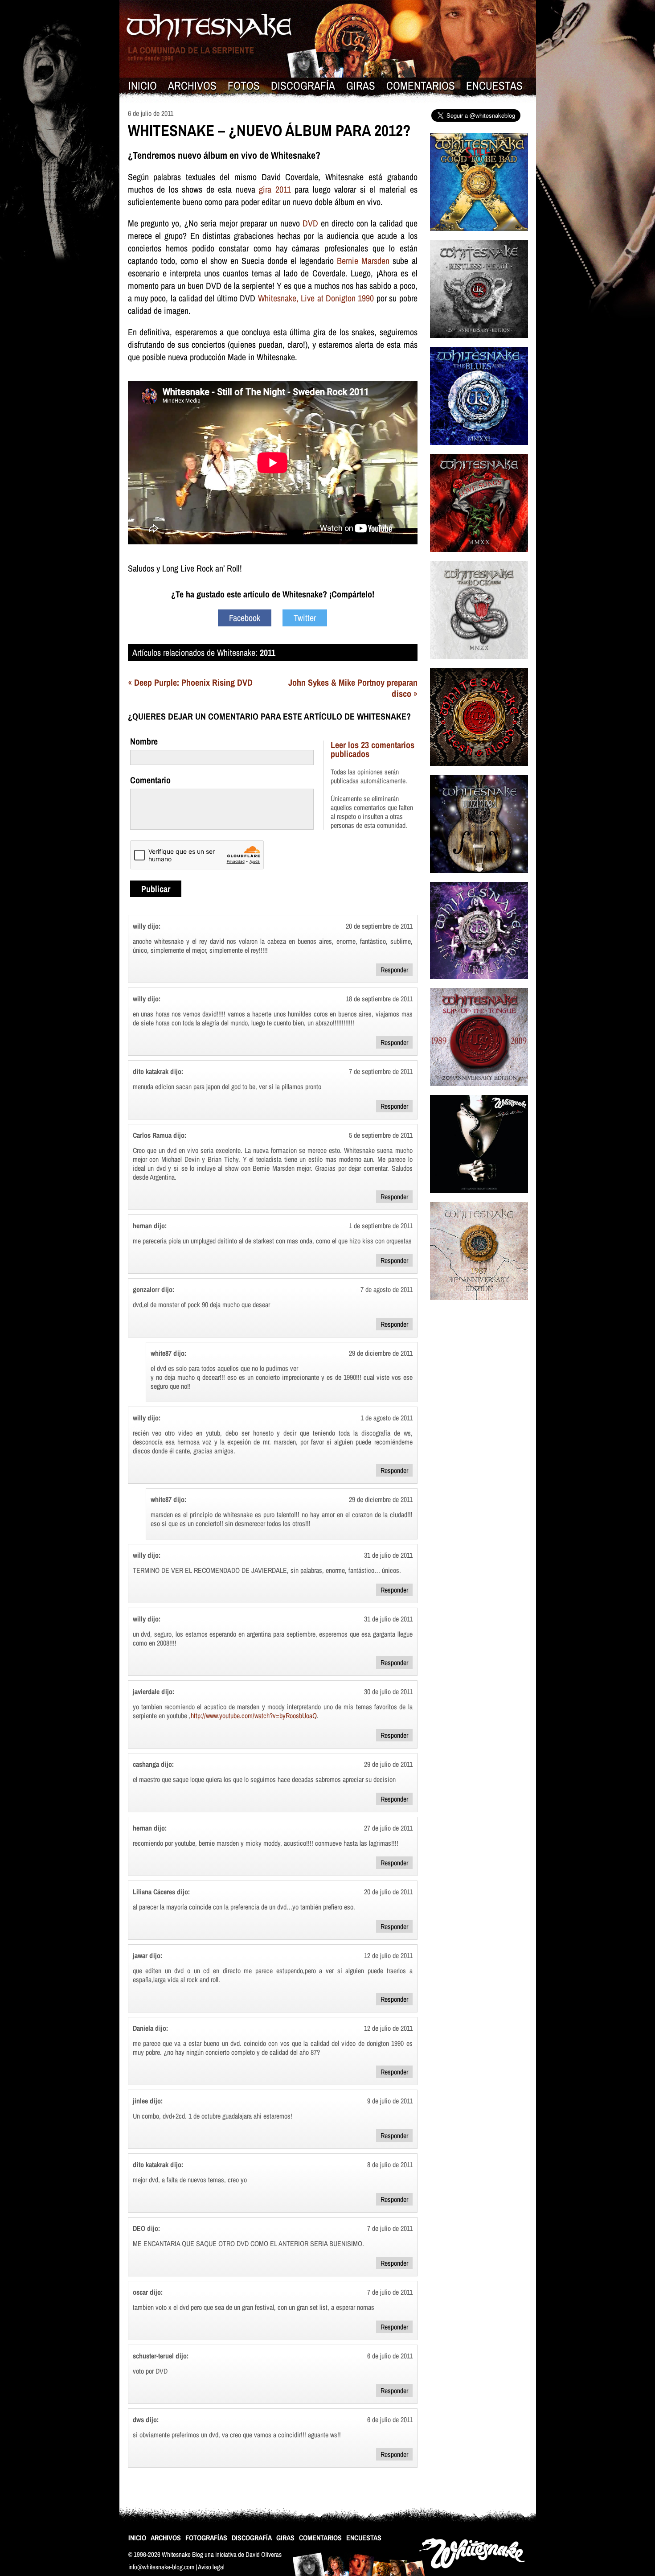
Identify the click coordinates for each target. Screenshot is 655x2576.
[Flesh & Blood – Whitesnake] (479, 772)
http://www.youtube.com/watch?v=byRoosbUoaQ (254, 1716)
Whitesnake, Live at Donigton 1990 (316, 298)
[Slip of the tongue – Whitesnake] (479, 1092)
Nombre (144, 741)
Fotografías (206, 2538)
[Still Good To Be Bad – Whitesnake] (479, 237)
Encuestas (494, 86)
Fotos (244, 86)
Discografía (303, 86)
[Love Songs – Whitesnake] (479, 558)
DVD (310, 223)
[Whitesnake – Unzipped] (479, 879)
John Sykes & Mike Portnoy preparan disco (353, 688)
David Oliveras (264, 2554)
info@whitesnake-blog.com (161, 2567)
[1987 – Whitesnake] (479, 1306)
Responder (394, 970)
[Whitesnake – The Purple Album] (479, 985)
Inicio (143, 86)
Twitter (305, 618)
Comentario (150, 780)
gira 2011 (275, 189)
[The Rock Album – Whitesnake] (479, 665)
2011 (268, 652)
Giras (361, 86)
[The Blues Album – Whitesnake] (479, 451)
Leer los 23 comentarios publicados (373, 749)
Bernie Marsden (363, 261)
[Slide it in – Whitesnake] (479, 1199)
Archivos (192, 86)
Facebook (245, 618)
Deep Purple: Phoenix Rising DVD (193, 682)
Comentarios (421, 86)
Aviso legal (211, 2567)
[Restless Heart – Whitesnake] (479, 344)
